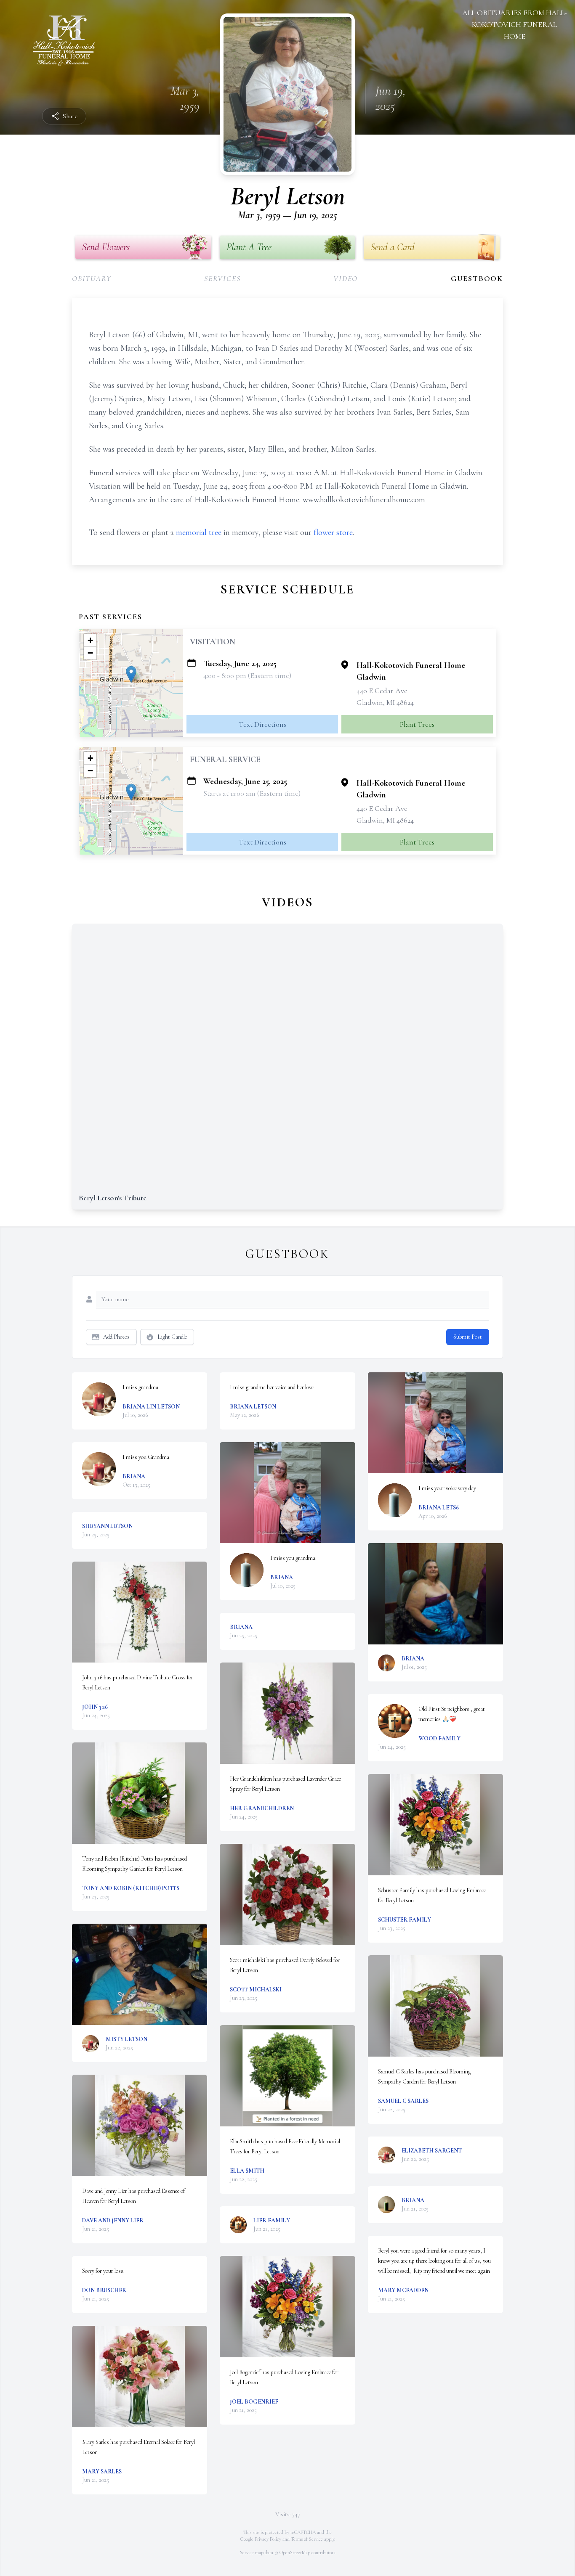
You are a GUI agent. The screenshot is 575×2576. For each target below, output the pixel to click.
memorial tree (199, 532)
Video (346, 278)
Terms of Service (307, 2539)
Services (222, 278)
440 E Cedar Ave (382, 691)
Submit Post (468, 1337)
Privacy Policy (268, 2539)
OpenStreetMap (295, 2552)
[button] (131, 674)
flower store (333, 532)
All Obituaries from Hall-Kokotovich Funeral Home (515, 24)
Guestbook (477, 278)
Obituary (92, 278)
